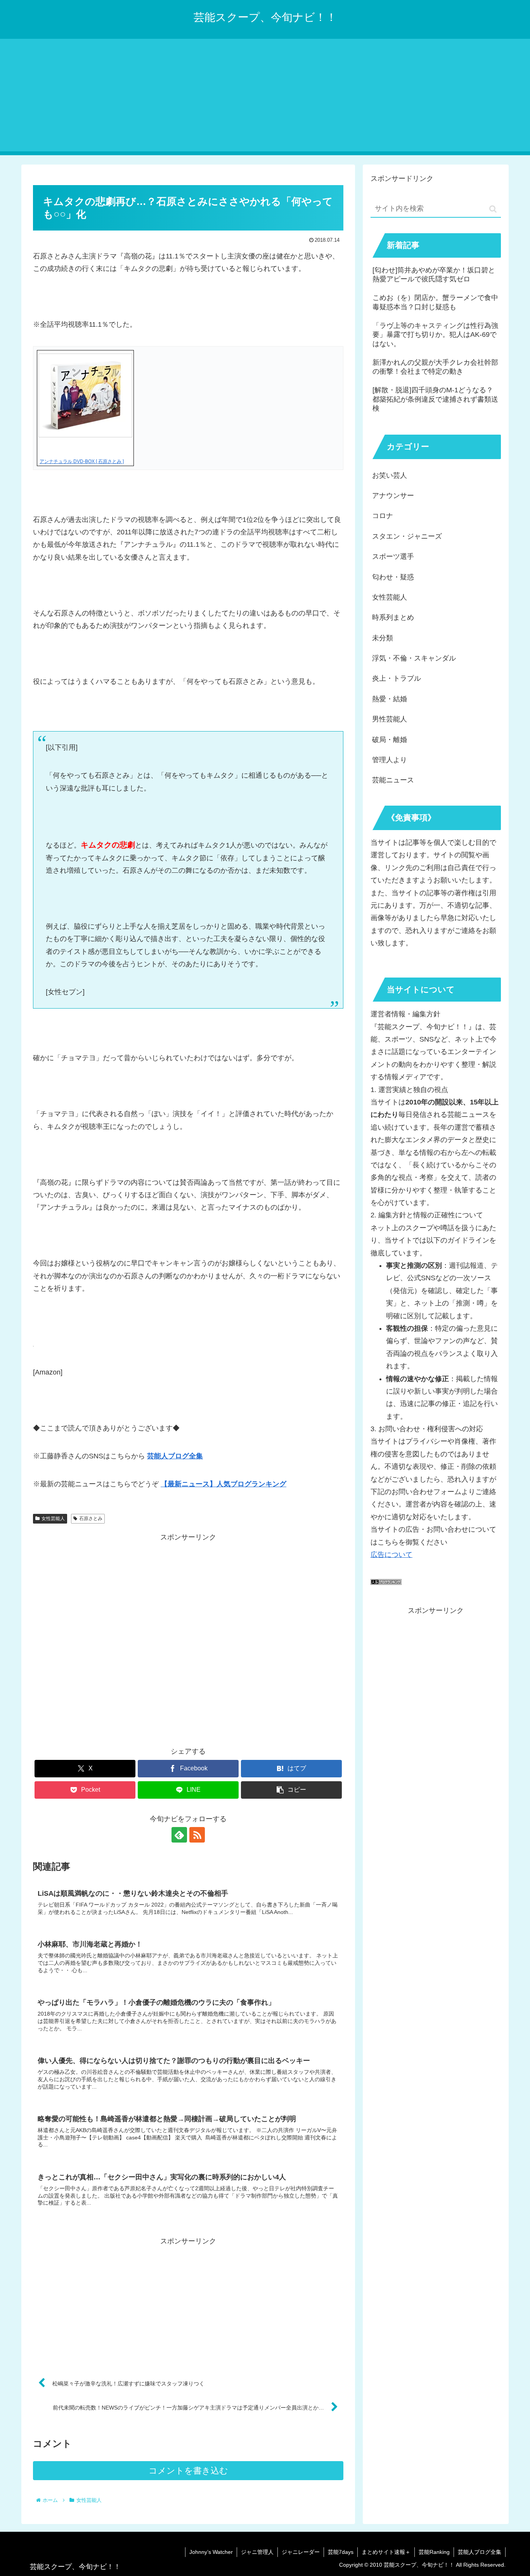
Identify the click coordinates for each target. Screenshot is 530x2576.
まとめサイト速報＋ (386, 2552)
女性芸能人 (53, 1519)
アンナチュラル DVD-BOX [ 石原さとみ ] (82, 461)
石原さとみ (91, 1519)
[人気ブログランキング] (386, 1583)
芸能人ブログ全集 (480, 2552)
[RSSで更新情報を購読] (197, 1835)
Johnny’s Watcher (211, 2552)
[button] (291, 1790)
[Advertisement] (265, 97)
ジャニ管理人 (257, 2552)
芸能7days (341, 2552)
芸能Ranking (434, 2552)
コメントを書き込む (188, 2471)
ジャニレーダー (301, 2552)
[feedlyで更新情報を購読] (179, 1835)
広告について (391, 1555)
